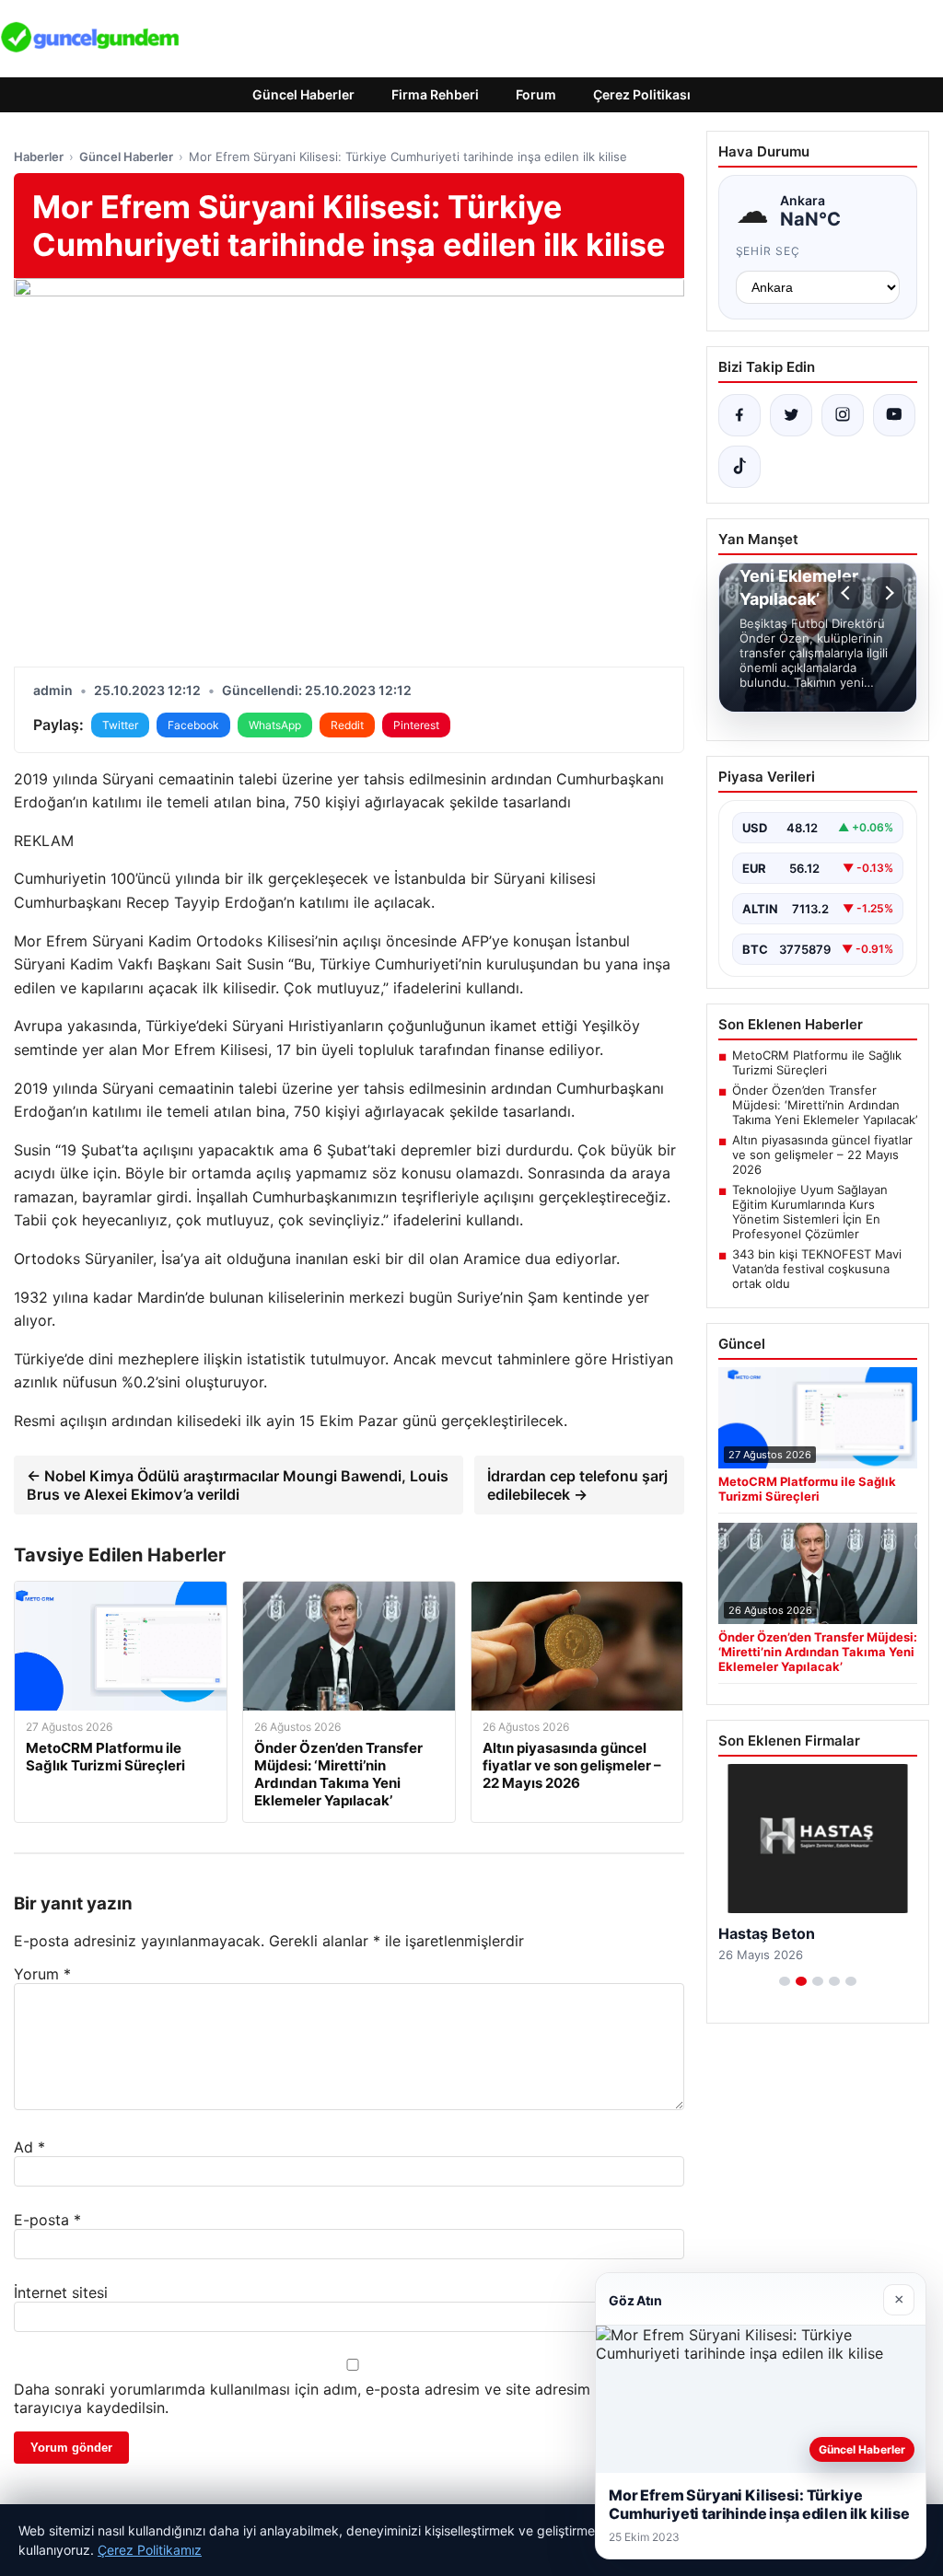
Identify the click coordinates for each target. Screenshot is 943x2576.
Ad (29, 2147)
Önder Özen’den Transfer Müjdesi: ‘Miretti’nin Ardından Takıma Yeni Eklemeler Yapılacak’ (825, 1105)
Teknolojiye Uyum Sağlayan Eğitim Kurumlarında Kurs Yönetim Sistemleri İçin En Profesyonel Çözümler (810, 1212)
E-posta (47, 2220)
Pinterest (416, 725)
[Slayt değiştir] (785, 1981)
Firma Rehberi (435, 94)
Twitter (120, 725)
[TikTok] (739, 467)
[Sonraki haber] (887, 593)
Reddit (347, 725)
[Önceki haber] (848, 593)
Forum (536, 94)
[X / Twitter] (791, 415)
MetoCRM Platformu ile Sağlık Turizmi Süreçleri (817, 1062)
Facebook (193, 725)
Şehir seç (768, 251)
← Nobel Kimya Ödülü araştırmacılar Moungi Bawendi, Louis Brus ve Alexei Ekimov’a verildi (238, 1485)
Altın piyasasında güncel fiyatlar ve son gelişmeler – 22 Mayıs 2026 (822, 1155)
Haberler (39, 157)
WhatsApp (275, 725)
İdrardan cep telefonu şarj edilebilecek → (577, 1485)
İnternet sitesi (61, 2292)
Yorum (42, 1974)
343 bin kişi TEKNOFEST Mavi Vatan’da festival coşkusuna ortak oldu (817, 1269)
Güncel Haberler (303, 94)
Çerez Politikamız (150, 2550)
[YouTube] (894, 415)
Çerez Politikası (642, 94)
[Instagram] (843, 415)
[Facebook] (739, 415)
